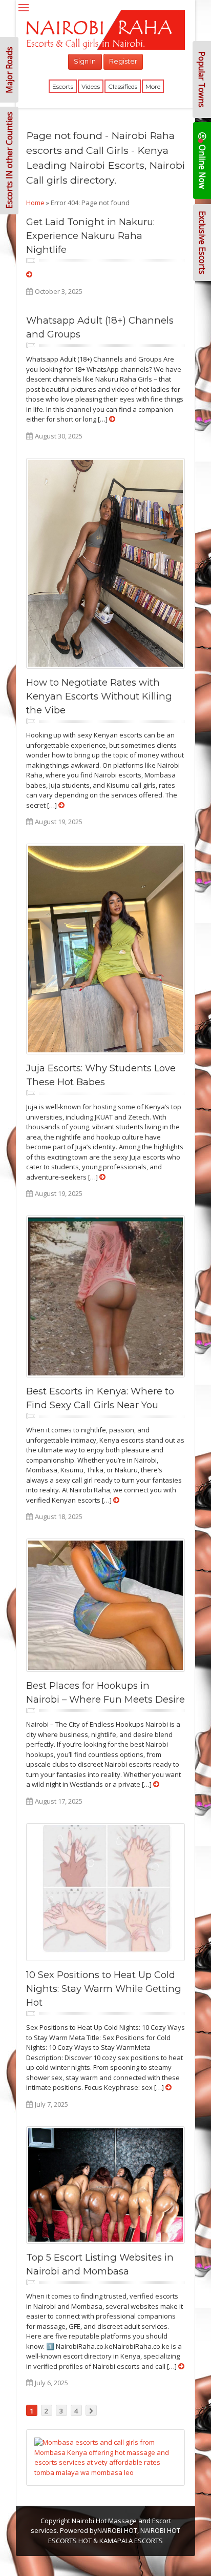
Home (35, 203)
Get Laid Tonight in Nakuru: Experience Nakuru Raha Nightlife (90, 236)
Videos (91, 86)
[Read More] (29, 274)
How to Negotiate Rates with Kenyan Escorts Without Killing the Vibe (99, 696)
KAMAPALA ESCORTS (131, 2541)
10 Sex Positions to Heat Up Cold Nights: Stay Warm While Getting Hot (104, 1989)
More (153, 86)
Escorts (63, 86)
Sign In (85, 61)
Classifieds (123, 86)
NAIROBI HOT (117, 2530)
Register (123, 61)
